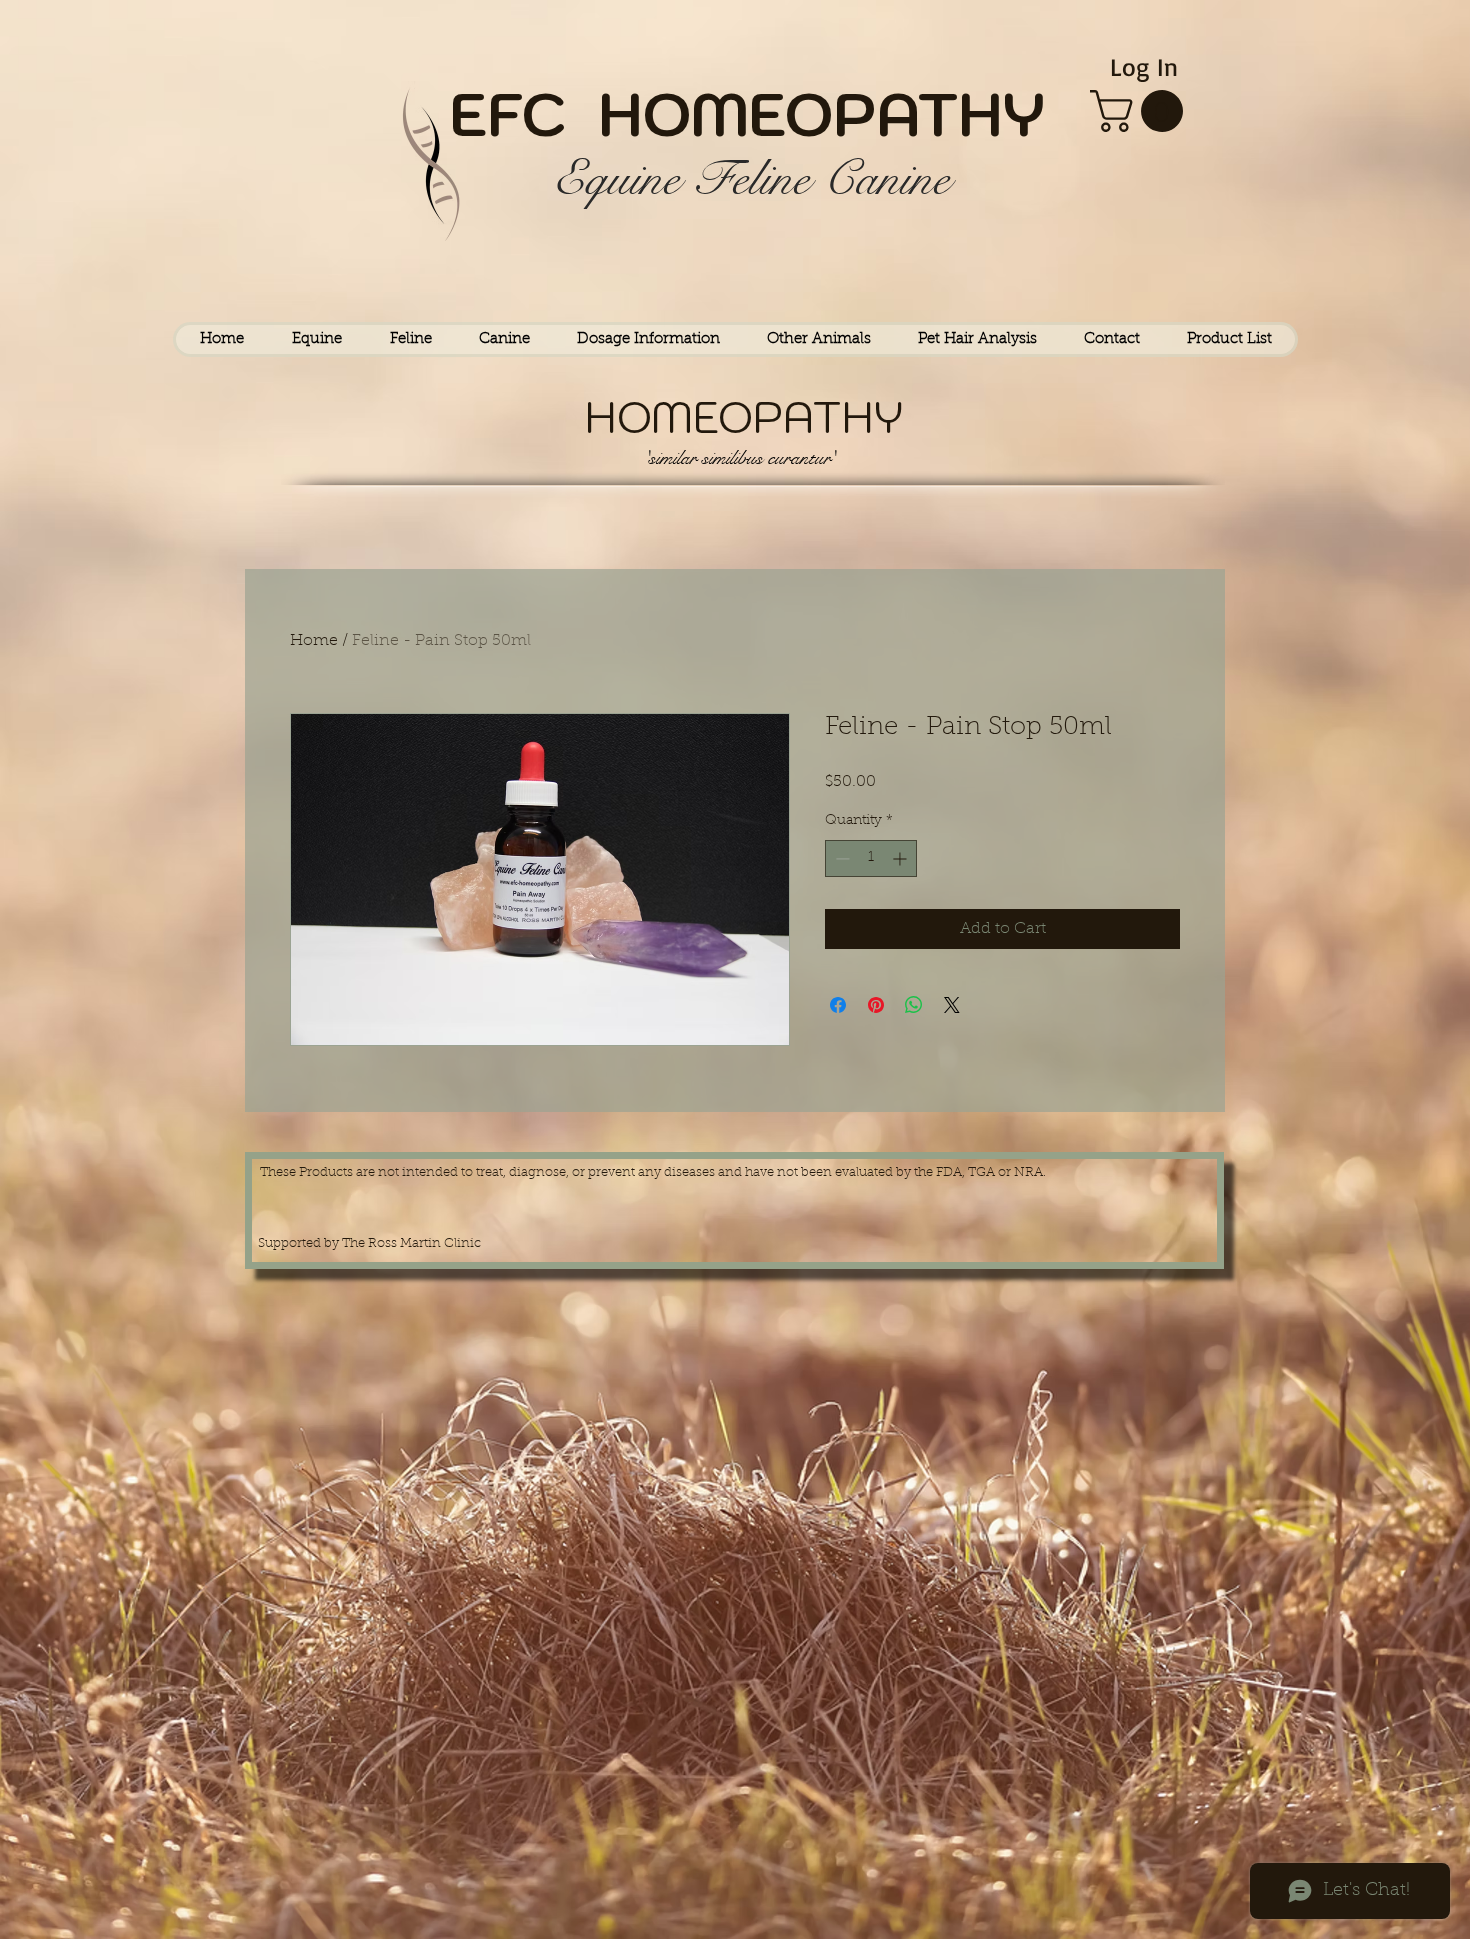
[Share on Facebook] (838, 1005)
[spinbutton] (871, 858)
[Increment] (901, 858)
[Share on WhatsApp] (914, 1005)
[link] (1141, 111)
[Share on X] (952, 1005)
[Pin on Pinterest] (876, 1005)
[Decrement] (840, 858)
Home (314, 641)
